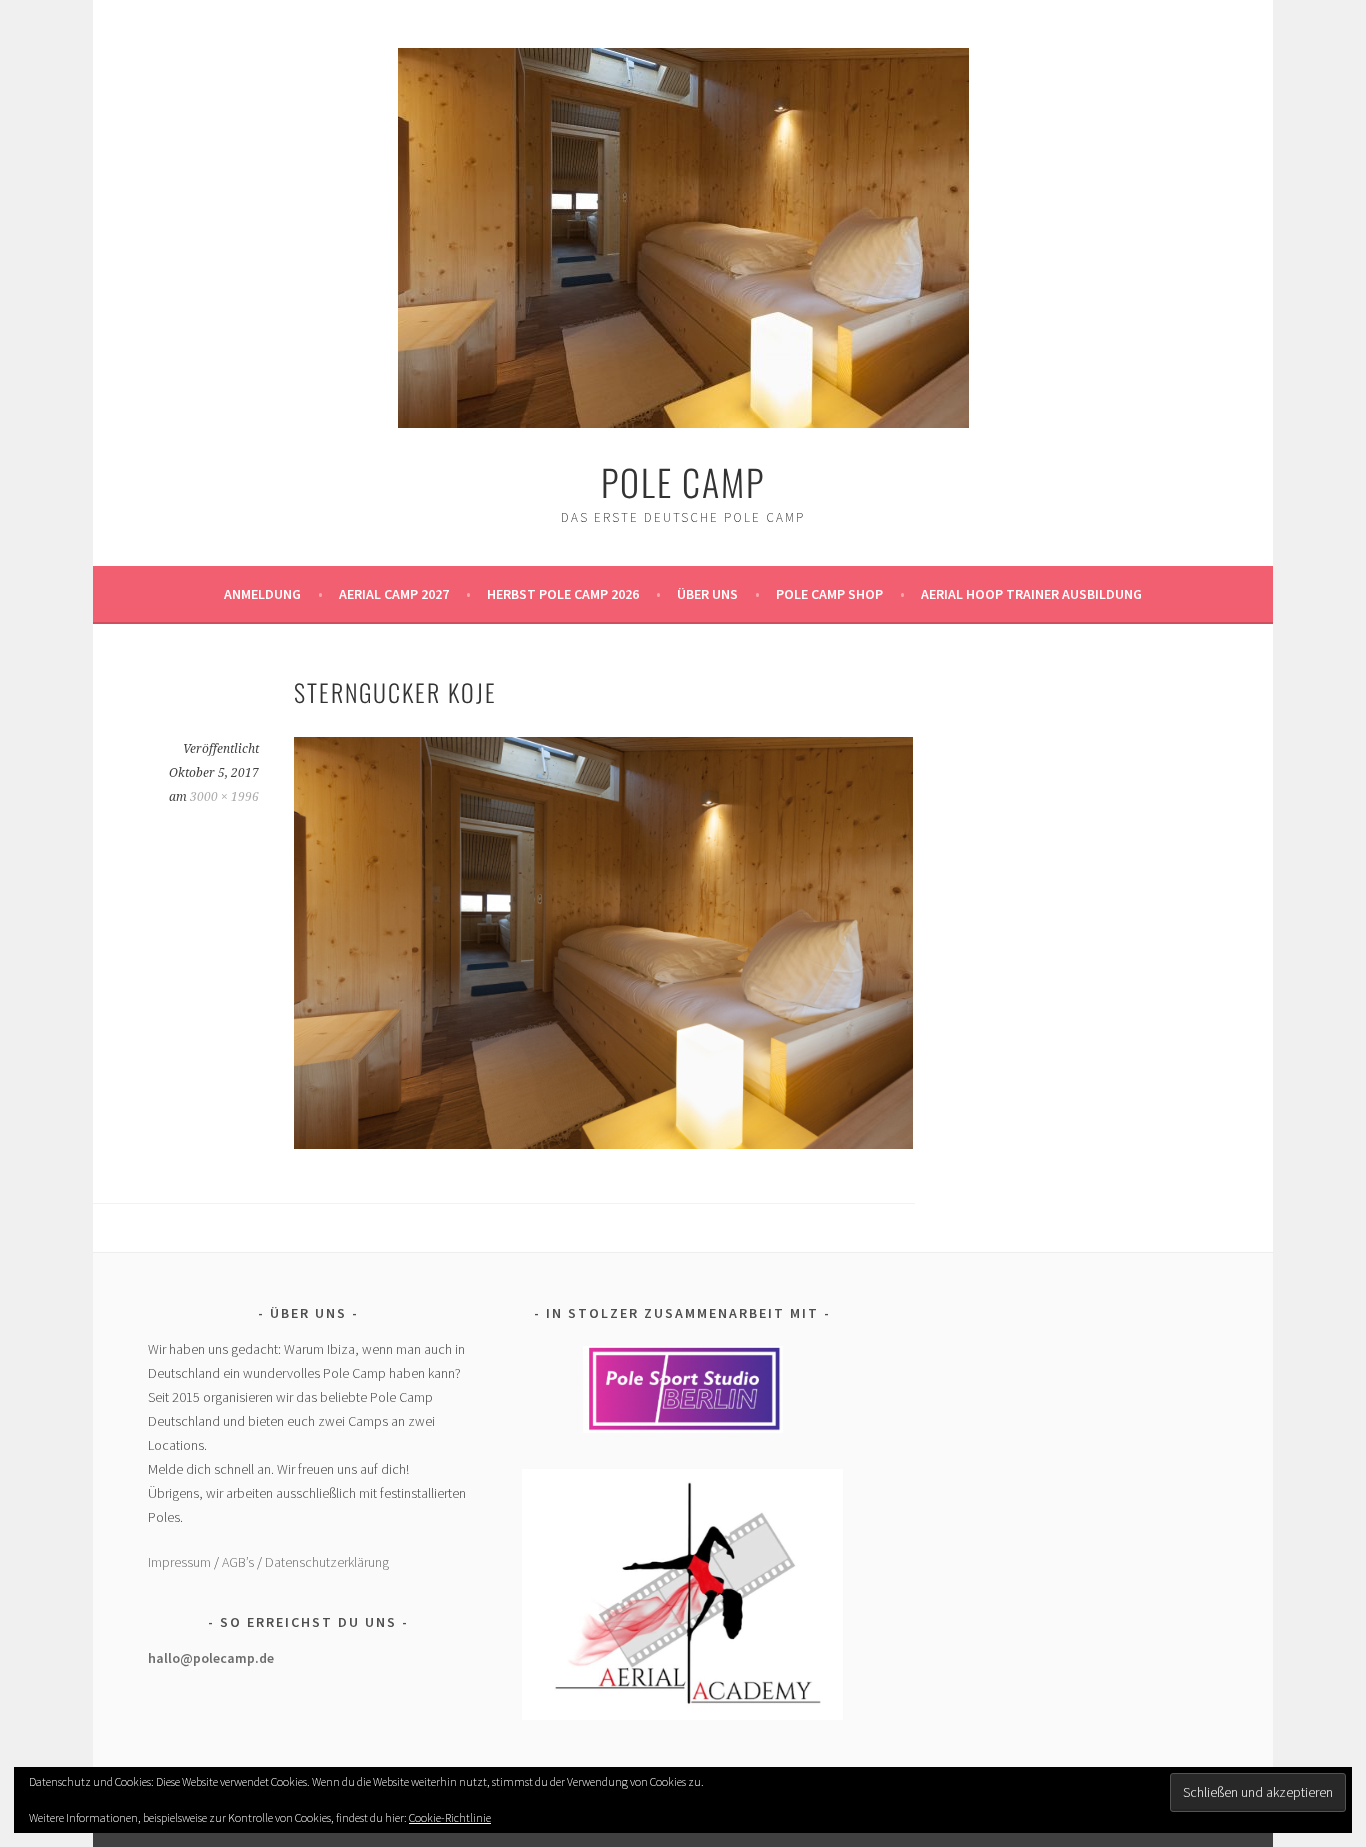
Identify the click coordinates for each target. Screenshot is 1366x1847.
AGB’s (238, 1562)
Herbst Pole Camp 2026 (563, 594)
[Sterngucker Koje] (603, 1143)
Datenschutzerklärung (327, 1562)
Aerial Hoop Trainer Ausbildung (1031, 594)
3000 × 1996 (224, 797)
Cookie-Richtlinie (450, 1817)
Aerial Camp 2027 (394, 594)
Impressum (179, 1562)
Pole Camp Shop (829, 594)
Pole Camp (683, 481)
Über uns (707, 594)
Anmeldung (262, 594)
